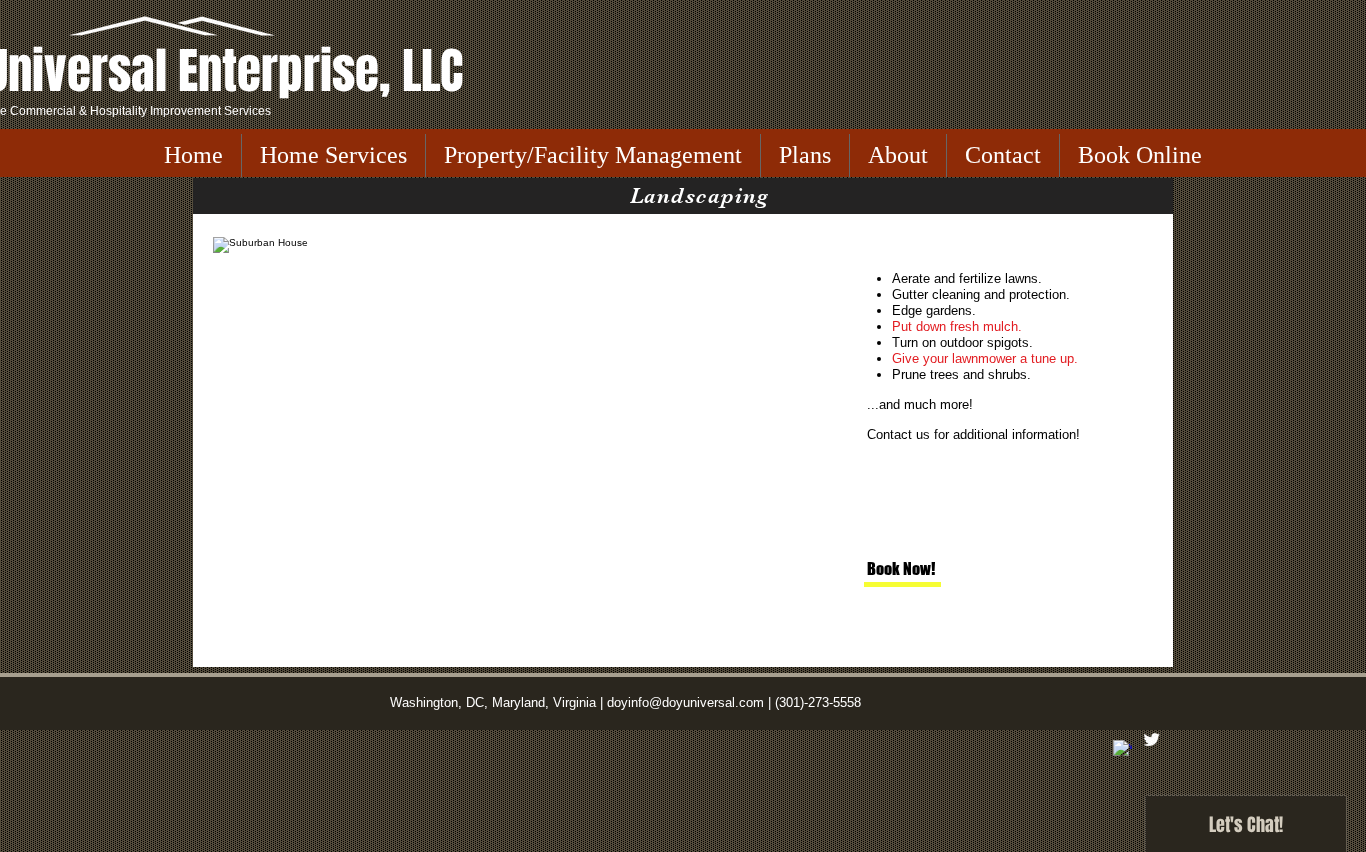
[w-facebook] (1122, 749)
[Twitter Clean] (1151, 739)
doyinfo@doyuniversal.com (685, 702)
